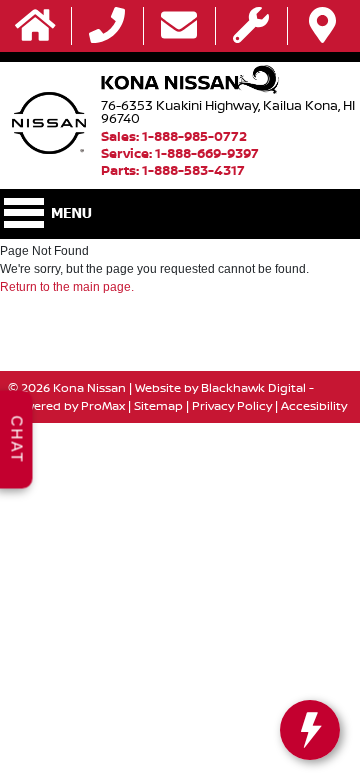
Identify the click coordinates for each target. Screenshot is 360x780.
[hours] (251, 26)
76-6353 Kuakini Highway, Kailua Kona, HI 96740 (228, 111)
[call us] (107, 26)
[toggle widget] (310, 730)
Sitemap (158, 405)
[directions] (322, 26)
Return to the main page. (67, 287)
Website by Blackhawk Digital (220, 387)
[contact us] (179, 26)
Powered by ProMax (66, 405)
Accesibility (314, 405)
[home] (35, 26)
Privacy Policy (232, 405)
